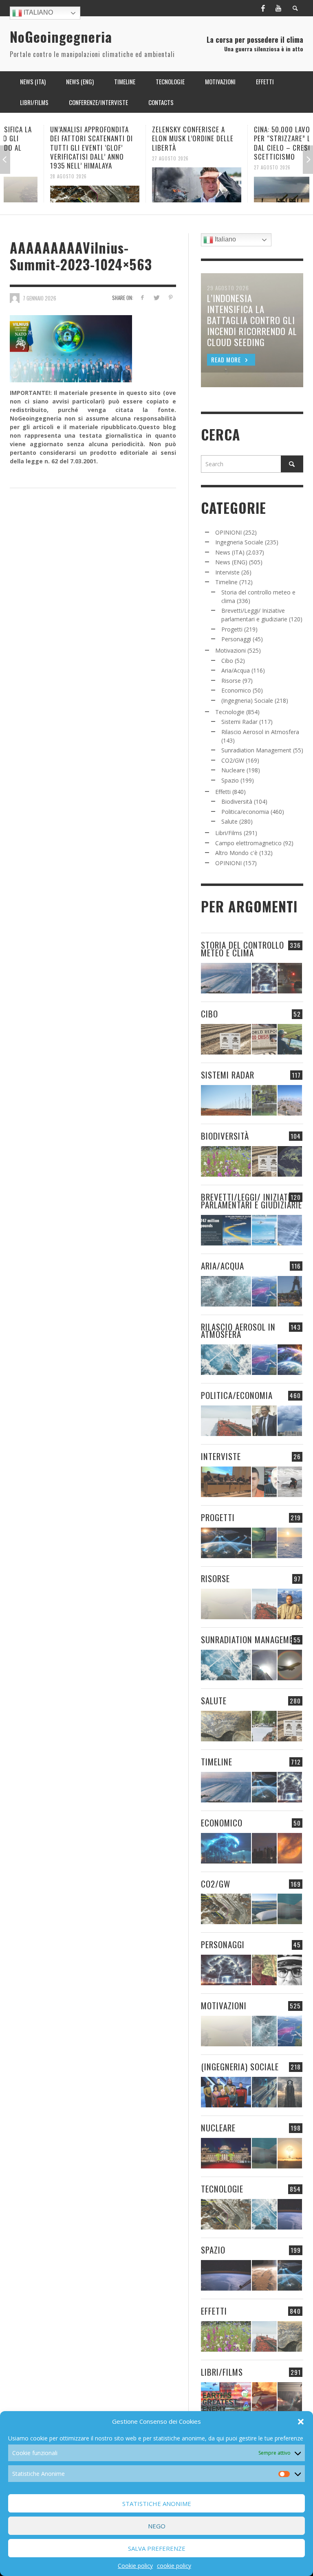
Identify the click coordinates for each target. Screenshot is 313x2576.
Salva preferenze (157, 2548)
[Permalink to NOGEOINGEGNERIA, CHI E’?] (226, 1482)
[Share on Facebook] (142, 297)
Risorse (231, 681)
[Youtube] (278, 8)
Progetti (232, 629)
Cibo (227, 661)
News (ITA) (230, 552)
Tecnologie (230, 712)
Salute (229, 821)
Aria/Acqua (236, 670)
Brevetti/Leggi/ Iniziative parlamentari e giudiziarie (251, 1201)
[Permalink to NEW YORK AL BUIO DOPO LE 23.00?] (264, 1848)
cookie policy (174, 2566)
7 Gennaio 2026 (40, 298)
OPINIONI (228, 532)
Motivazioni (230, 650)
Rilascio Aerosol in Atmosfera (260, 732)
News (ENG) (231, 562)
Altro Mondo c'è (236, 853)
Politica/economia (245, 812)
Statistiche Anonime (157, 2504)
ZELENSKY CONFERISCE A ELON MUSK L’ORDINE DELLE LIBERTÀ (153, 138)
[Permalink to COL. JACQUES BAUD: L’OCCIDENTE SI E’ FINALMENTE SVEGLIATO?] (264, 1482)
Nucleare (233, 770)
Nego (157, 2526)
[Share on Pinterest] (171, 297)
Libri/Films (229, 833)
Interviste (227, 572)
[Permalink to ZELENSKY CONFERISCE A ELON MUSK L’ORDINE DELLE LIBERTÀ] (157, 185)
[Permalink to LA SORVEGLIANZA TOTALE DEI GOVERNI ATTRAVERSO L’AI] (264, 2092)
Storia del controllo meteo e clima (242, 949)
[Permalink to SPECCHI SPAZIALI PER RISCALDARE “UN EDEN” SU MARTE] (264, 2275)
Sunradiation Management (256, 750)
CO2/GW (233, 760)
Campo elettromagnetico (248, 843)
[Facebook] (263, 8)
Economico (236, 690)
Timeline (226, 582)
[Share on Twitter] (156, 297)
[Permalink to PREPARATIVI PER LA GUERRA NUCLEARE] (226, 2153)
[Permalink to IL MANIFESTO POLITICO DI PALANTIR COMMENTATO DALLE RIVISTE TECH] (290, 2092)
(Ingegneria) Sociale (247, 700)
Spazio (230, 780)
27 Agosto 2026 (130, 158)
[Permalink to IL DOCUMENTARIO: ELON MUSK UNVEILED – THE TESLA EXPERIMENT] (290, 2397)
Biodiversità (237, 801)
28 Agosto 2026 (29, 176)
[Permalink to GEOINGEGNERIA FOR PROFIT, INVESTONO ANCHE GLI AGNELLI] (290, 1848)
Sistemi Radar (239, 722)
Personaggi (236, 639)
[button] (301, 2422)
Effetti (223, 792)
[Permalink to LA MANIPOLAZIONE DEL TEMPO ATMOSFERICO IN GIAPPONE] (290, 978)
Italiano (37, 12)
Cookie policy (135, 2566)
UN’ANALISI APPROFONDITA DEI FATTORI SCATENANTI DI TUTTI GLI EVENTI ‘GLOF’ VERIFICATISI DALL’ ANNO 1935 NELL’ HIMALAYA (52, 147)
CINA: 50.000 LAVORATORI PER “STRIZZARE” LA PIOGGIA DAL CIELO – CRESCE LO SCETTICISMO (257, 143)
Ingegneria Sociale (239, 542)
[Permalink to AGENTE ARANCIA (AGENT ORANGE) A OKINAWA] (226, 1726)
